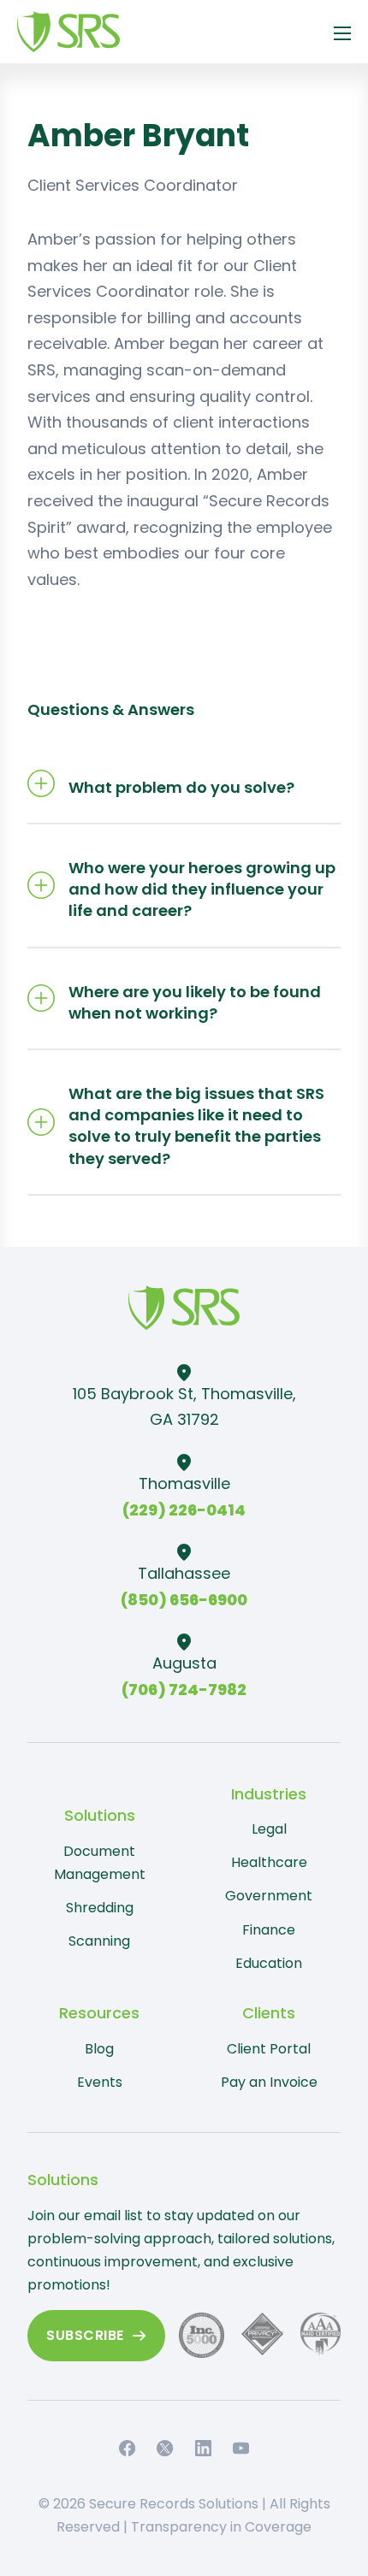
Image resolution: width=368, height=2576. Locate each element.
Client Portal (269, 2049)
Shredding (100, 1908)
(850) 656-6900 (184, 1600)
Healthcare (269, 1862)
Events (100, 2082)
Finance (269, 1930)
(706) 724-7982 (184, 1690)
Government (269, 1896)
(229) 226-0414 (184, 1510)
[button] (184, 783)
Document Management (100, 1863)
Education (269, 1963)
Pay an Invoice (269, 2082)
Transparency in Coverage (221, 2527)
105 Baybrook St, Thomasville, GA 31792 (184, 1407)
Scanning (99, 1941)
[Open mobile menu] (342, 33)
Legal (269, 1829)
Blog (99, 2049)
